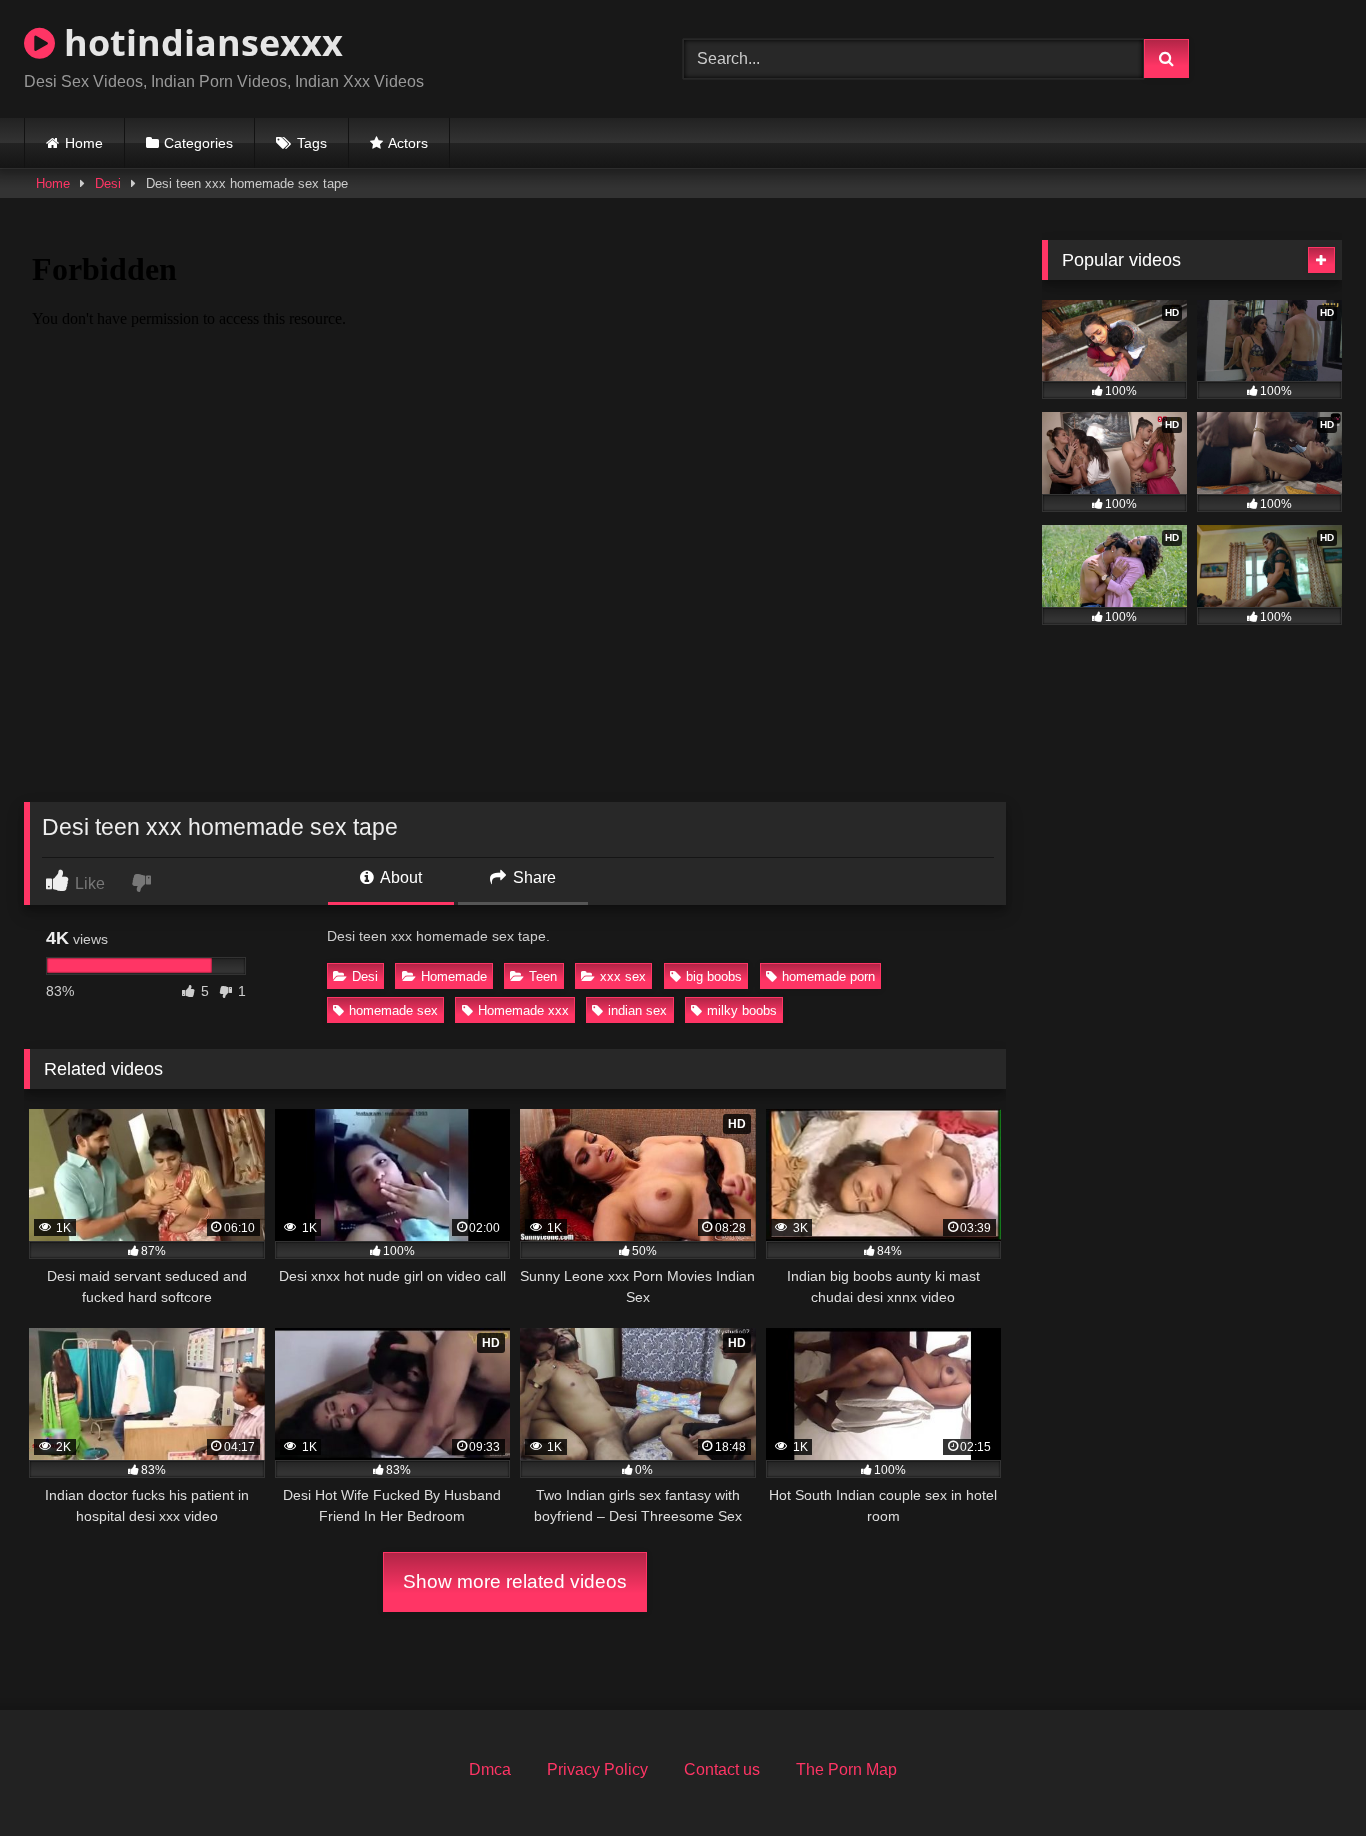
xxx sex (623, 976)
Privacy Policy (597, 1769)
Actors (408, 143)
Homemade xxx (523, 1010)
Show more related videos (515, 1581)
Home (84, 143)
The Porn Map (846, 1769)
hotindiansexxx (199, 42)
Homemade (454, 976)
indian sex (637, 1010)
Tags (312, 143)
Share (532, 877)
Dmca (490, 1769)
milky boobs (742, 1010)
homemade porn (828, 976)
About (399, 877)
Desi (108, 183)
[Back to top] (1304, 1776)
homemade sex (393, 1010)
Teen (543, 976)
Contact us (722, 1769)
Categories (198, 143)
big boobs (714, 976)
